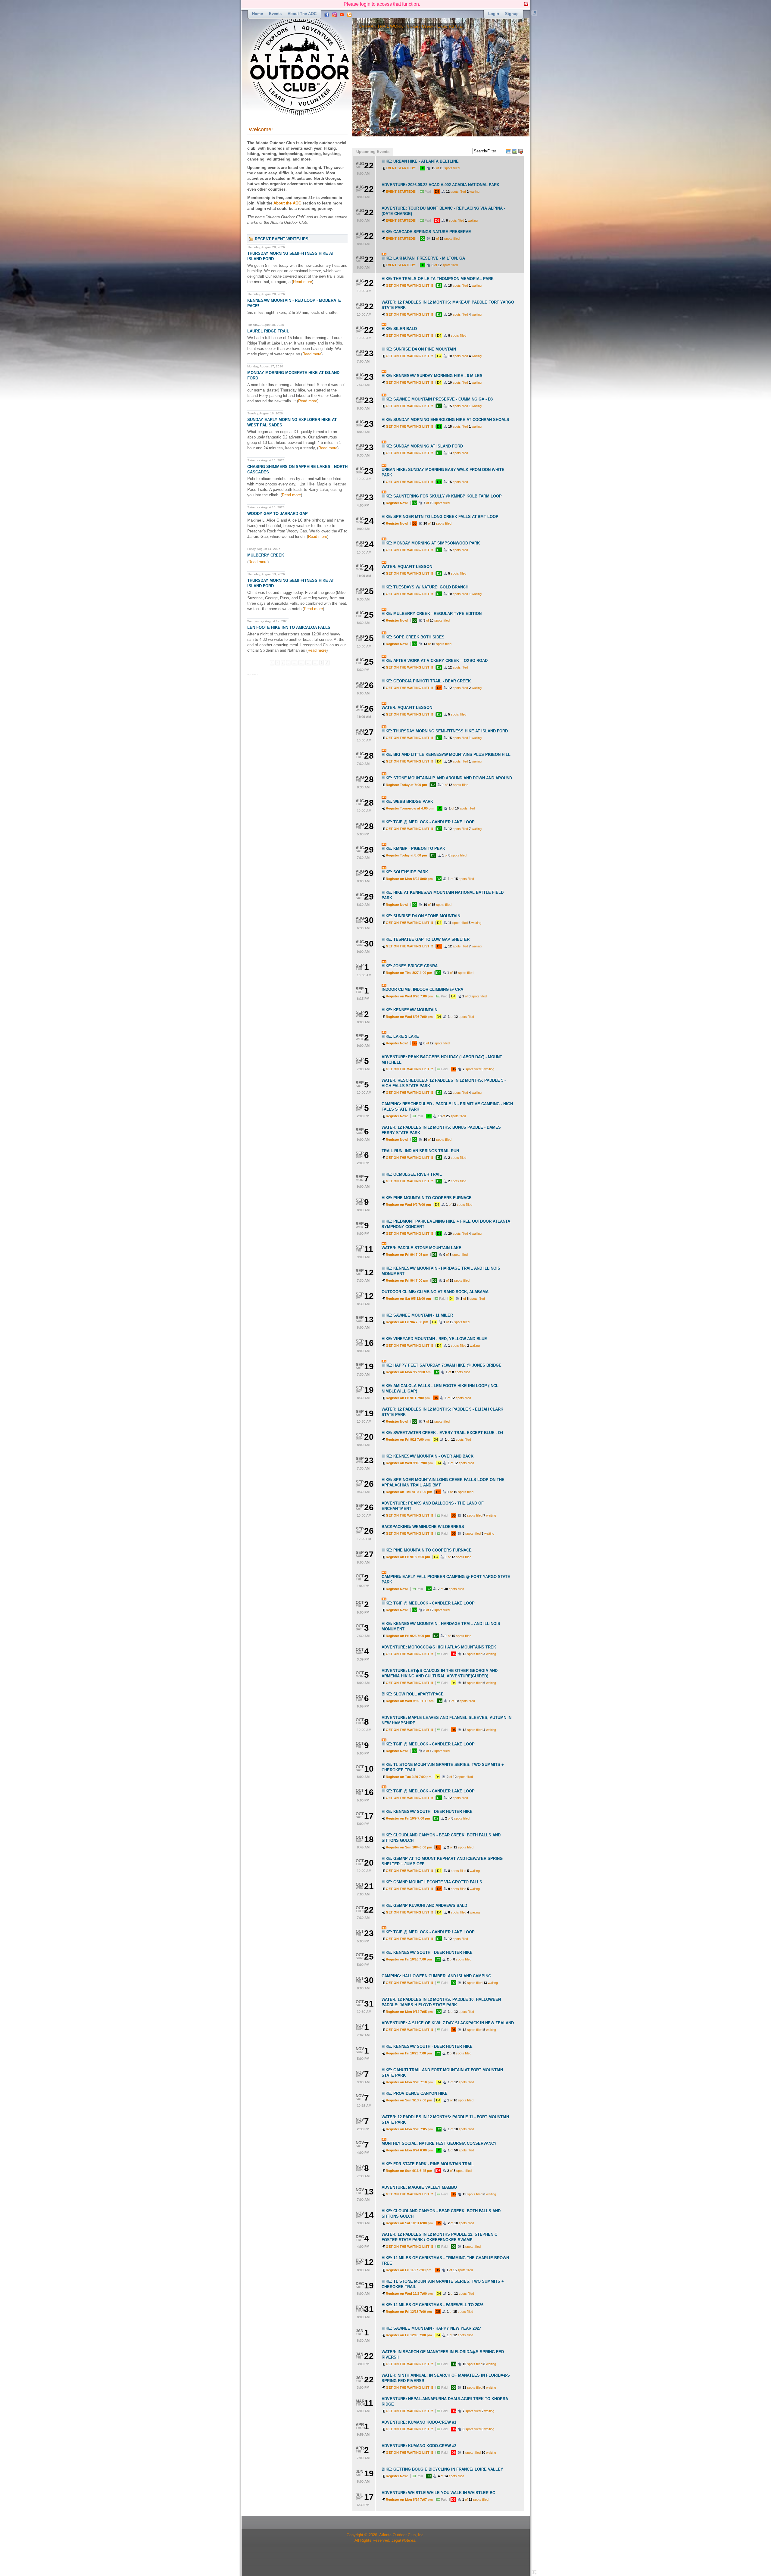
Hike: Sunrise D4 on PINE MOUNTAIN (419, 349)
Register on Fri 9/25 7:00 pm (408, 1636)
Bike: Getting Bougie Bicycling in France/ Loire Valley (442, 2469)
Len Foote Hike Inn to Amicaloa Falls (289, 627)
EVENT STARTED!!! (401, 168)
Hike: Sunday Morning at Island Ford (422, 446)
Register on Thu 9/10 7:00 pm (409, 1492)
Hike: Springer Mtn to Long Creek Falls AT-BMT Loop (440, 517)
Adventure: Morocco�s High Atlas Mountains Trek (439, 1647)
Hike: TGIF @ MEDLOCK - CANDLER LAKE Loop (428, 822)
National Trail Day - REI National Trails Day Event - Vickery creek (420, 26)
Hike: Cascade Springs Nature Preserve (426, 232)
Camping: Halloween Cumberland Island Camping (436, 1976)
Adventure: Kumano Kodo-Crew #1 (419, 2422)
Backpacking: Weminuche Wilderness (423, 1527)
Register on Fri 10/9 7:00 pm (408, 1818)
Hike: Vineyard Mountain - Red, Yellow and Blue (434, 1339)
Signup (512, 14)
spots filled (457, 335)
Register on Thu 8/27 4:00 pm (409, 973)
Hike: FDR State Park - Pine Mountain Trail (428, 2164)
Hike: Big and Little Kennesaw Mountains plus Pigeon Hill (446, 755)
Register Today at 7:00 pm (406, 785)
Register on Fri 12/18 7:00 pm (409, 2312)
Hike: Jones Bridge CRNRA (410, 966)
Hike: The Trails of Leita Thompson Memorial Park (438, 279)
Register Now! (397, 503)
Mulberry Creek (266, 555)
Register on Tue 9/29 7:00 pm (409, 1777)
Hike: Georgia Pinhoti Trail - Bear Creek (426, 681)
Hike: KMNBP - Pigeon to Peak (413, 848)
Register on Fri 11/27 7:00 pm (409, 2270)
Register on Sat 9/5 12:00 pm (408, 1299)
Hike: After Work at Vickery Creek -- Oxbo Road (435, 661)
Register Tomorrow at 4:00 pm (410, 808)
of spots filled (446, 168)
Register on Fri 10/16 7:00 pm (409, 1959)
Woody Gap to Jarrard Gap (278, 514)
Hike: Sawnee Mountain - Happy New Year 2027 (431, 2328)
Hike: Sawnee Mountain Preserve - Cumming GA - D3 (437, 399)
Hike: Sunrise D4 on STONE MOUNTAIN (421, 916)
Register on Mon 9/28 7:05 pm (409, 2129)
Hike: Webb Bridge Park (407, 801)
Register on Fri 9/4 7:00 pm (407, 1280)
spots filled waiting (463, 192)
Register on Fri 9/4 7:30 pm (407, 1322)
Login (494, 14)
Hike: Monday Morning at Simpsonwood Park (431, 543)
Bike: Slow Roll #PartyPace (413, 1694)
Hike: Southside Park (405, 872)
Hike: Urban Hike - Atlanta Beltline (420, 161)
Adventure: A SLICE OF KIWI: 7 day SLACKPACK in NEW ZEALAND (448, 2023)
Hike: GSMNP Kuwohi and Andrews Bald (424, 1905)
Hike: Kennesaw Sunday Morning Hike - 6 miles (432, 376)
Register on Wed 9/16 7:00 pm (409, 1463)
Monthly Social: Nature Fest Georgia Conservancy (439, 2143)
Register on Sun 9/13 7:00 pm (409, 2100)
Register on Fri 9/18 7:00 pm (408, 1557)
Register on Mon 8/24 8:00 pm (409, 879)
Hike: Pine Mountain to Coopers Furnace (427, 1198)
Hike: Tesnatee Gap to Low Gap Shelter (426, 939)
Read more (303, 282)
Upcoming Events (373, 152)
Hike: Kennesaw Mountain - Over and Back (428, 1456)
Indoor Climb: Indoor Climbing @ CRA (422, 989)
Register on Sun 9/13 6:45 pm (409, 2171)
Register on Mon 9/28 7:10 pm (409, 2082)
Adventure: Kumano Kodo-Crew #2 (419, 2446)
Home (258, 14)
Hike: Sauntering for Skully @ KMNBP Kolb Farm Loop (442, 496)
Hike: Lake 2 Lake (400, 1036)
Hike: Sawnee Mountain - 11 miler (417, 1315)
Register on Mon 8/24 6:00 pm (409, 2150)
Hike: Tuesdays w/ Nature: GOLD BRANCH (425, 587)
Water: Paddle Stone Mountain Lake (421, 1248)
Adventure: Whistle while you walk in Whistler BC (438, 2493)
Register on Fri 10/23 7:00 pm (409, 2053)
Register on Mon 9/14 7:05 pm (409, 2012)
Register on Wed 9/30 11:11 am (410, 1701)
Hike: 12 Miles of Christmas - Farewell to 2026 (432, 2305)
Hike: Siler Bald (399, 329)
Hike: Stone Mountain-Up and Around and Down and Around (447, 778)
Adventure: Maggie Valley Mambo (419, 2187)
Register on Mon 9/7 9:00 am (408, 1372)
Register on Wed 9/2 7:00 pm (408, 1205)
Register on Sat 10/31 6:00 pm (409, 2223)
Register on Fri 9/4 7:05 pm (407, 1255)
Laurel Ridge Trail (268, 331)
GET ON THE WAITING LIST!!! (409, 285)
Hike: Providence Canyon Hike (415, 2093)
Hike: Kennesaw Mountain (409, 1010)
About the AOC (302, 14)
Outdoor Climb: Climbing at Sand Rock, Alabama (435, 1292)
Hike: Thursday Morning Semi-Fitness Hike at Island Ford (445, 731)
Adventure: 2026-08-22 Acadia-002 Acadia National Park (440, 185)
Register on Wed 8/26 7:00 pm (409, 996)
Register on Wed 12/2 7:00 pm (409, 2294)
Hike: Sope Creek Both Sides (413, 637)
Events (275, 14)
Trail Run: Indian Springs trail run (420, 1151)
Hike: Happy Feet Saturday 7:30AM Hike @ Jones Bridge (442, 1365)
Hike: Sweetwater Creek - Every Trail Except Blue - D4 (442, 1433)
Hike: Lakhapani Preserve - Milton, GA (423, 258)
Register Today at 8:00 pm (406, 855)
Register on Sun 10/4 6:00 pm (409, 1847)
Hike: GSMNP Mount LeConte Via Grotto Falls (432, 1882)
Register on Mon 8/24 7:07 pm (409, 2500)
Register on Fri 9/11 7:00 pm (408, 1398)
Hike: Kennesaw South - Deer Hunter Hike (427, 1812)
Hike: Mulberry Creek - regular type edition (432, 614)
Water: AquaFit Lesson (407, 567)
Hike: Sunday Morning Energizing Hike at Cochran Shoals (445, 420)
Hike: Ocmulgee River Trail (412, 1174)
